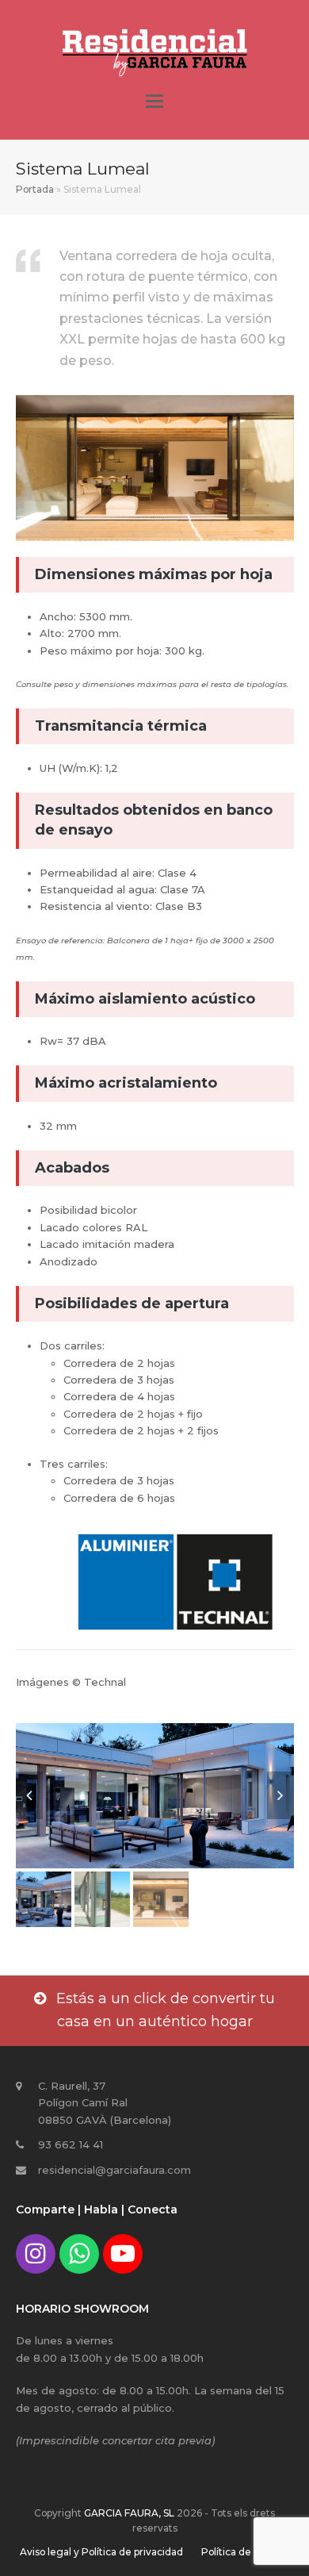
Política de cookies (245, 2552)
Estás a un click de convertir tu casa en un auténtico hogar (166, 2010)
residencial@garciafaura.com (114, 2170)
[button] (154, 102)
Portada (35, 189)
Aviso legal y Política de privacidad (101, 2552)
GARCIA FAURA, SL (129, 2513)
